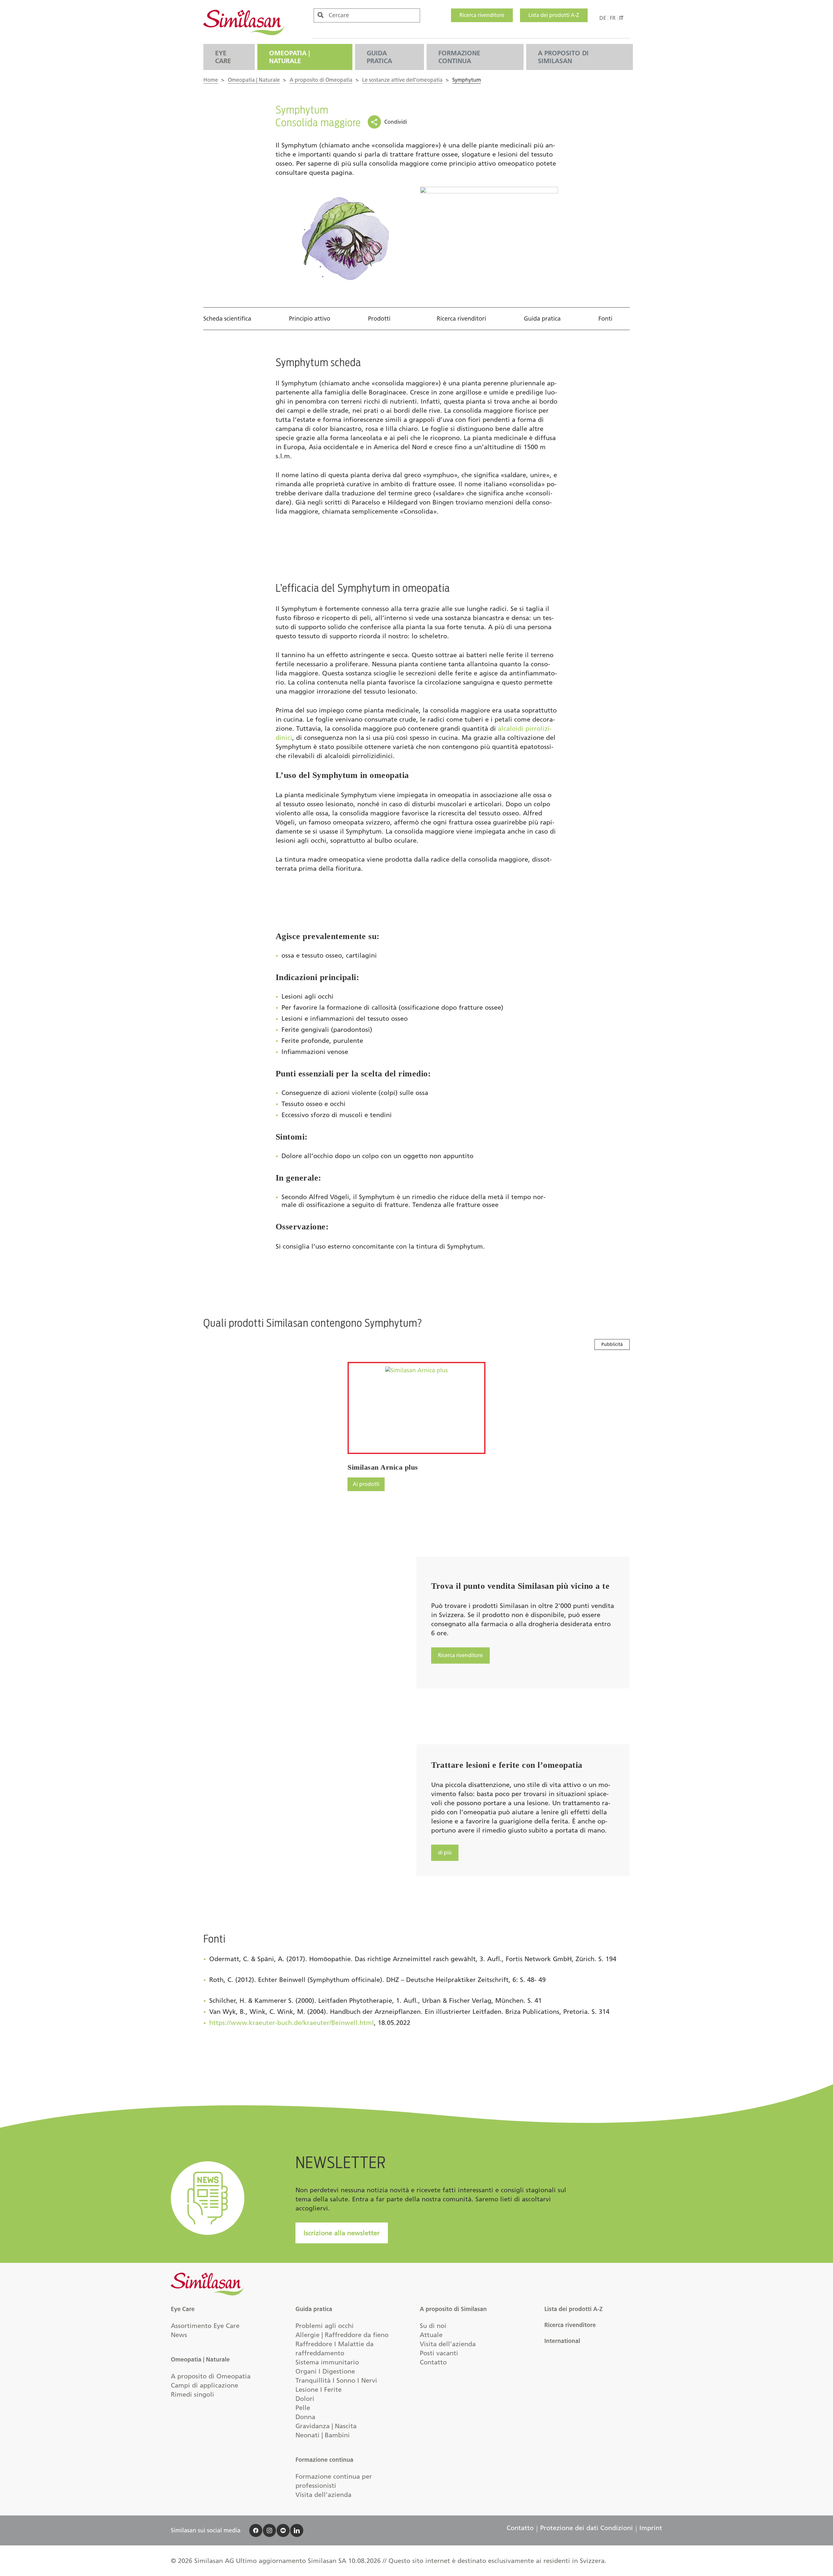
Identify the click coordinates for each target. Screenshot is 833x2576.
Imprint (651, 2528)
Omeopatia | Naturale (289, 57)
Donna (305, 2417)
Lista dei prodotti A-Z (554, 15)
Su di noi (433, 2326)
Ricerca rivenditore (482, 15)
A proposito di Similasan (563, 57)
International (562, 2341)
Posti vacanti (439, 2353)
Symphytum (467, 80)
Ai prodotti (366, 1484)
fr (613, 18)
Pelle (303, 2408)
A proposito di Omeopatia (321, 80)
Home (211, 80)
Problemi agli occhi (325, 2326)
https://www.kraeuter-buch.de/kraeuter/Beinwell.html (292, 2023)
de (603, 18)
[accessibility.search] (321, 15)
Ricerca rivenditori (461, 319)
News (179, 2335)
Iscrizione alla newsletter (342, 2233)
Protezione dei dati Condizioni (587, 2528)
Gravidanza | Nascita (326, 2426)
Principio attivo (310, 319)
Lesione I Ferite (319, 2389)
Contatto (433, 2362)
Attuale (431, 2335)
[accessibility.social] (256, 2530)
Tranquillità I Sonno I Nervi (336, 2380)
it (621, 18)
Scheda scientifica (227, 319)
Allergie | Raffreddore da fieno (342, 2335)
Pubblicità (612, 1344)
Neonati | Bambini (323, 2435)
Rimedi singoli (192, 2394)
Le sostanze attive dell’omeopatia (402, 80)
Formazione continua (459, 57)
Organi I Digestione (325, 2371)
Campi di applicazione (205, 2385)
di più (445, 1853)
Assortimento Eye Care (205, 2326)
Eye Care (223, 57)
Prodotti (379, 319)
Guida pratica (379, 57)
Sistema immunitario (327, 2362)
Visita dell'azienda (323, 2495)
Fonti (605, 319)
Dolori (305, 2399)
